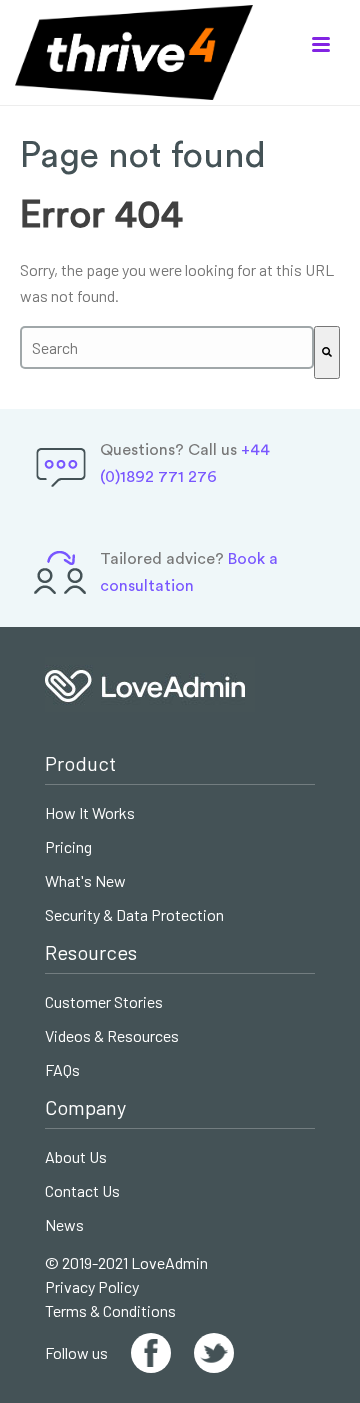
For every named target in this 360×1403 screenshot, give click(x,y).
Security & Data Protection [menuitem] (134, 915)
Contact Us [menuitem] (82, 1191)
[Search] (327, 352)
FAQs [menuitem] (62, 1070)
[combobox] (167, 347)
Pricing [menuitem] (68, 847)
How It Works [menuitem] (90, 813)
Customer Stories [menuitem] (104, 1002)
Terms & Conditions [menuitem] (110, 1310)
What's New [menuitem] (85, 881)
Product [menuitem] (80, 763)
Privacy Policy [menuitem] (92, 1286)
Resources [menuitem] (91, 952)
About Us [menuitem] (76, 1157)
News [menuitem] (64, 1225)
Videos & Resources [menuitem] (112, 1036)
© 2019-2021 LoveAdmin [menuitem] (126, 1262)
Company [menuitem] (85, 1107)
